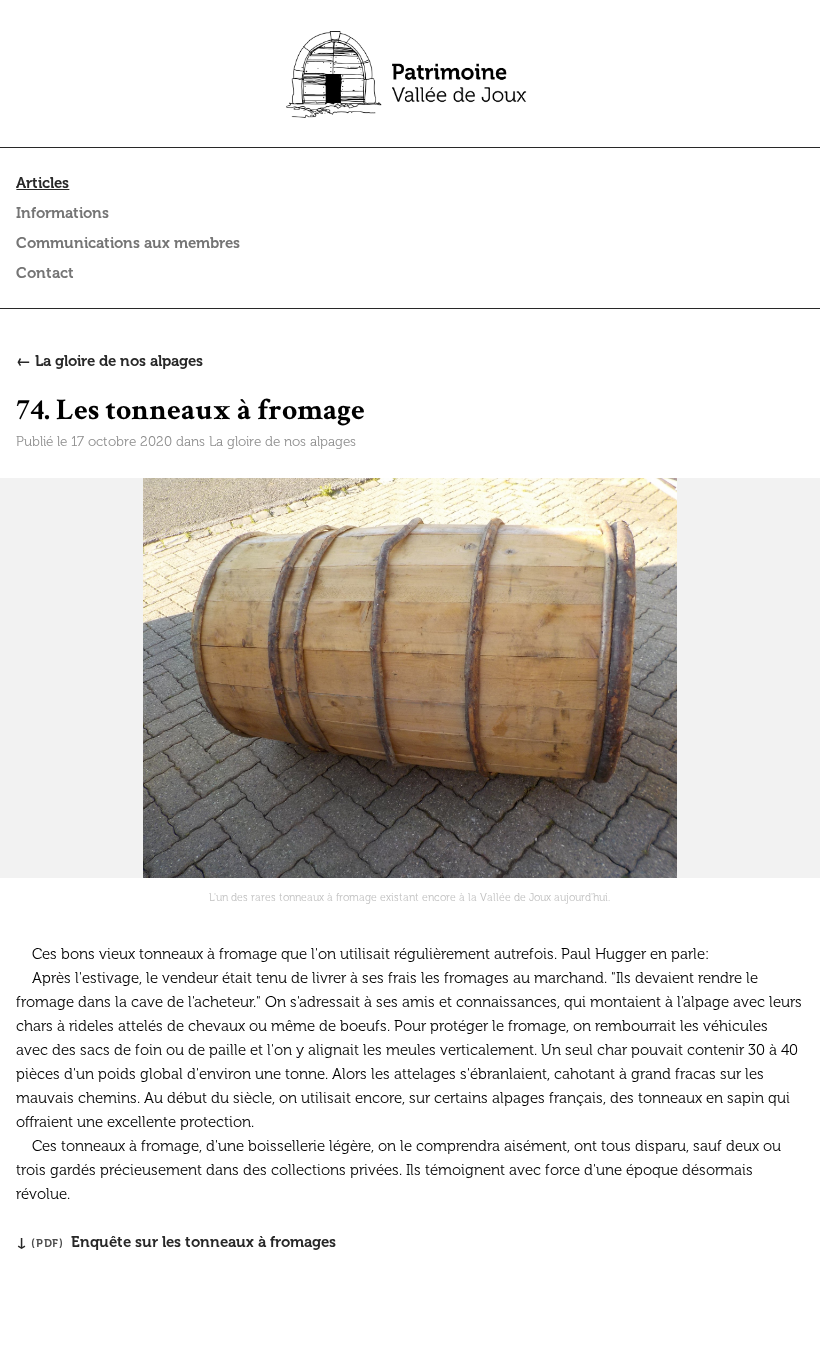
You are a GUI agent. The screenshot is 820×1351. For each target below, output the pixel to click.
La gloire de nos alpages (282, 441)
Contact (45, 273)
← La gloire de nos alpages (109, 361)
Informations (62, 213)
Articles (42, 183)
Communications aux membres (128, 243)
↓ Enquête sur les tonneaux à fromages (176, 1242)
